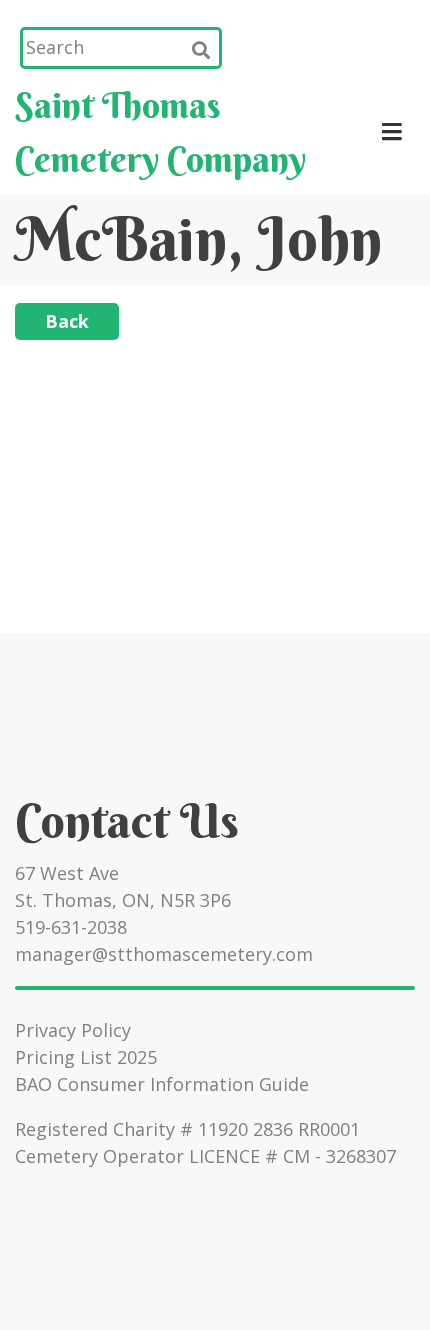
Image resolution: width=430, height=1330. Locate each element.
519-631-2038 (71, 927)
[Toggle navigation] (391, 132)
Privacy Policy (73, 1030)
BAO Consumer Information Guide (162, 1084)
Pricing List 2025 (86, 1057)
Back (67, 321)
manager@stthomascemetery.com (164, 954)
